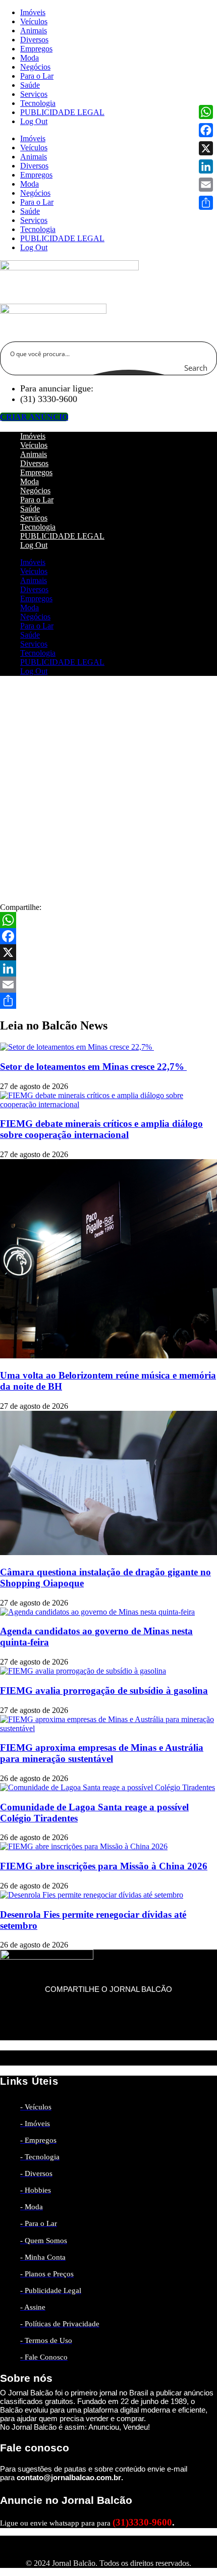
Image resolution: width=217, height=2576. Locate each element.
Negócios (35, 67)
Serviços (34, 94)
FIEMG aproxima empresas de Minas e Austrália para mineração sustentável (102, 1753)
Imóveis (33, 12)
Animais (34, 31)
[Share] (108, 1001)
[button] (108, 1999)
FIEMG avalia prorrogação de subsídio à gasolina (104, 1691)
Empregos (36, 49)
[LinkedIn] (108, 968)
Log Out (34, 121)
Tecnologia (38, 103)
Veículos (34, 21)
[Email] (108, 985)
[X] (108, 952)
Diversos (34, 40)
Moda (30, 58)
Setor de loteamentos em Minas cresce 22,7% (93, 1067)
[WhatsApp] (108, 920)
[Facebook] (108, 936)
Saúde (30, 85)
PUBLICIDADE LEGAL (62, 112)
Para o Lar (37, 76)
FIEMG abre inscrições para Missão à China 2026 (104, 1866)
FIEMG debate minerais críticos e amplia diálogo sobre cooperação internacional (101, 1129)
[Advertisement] (108, 792)
